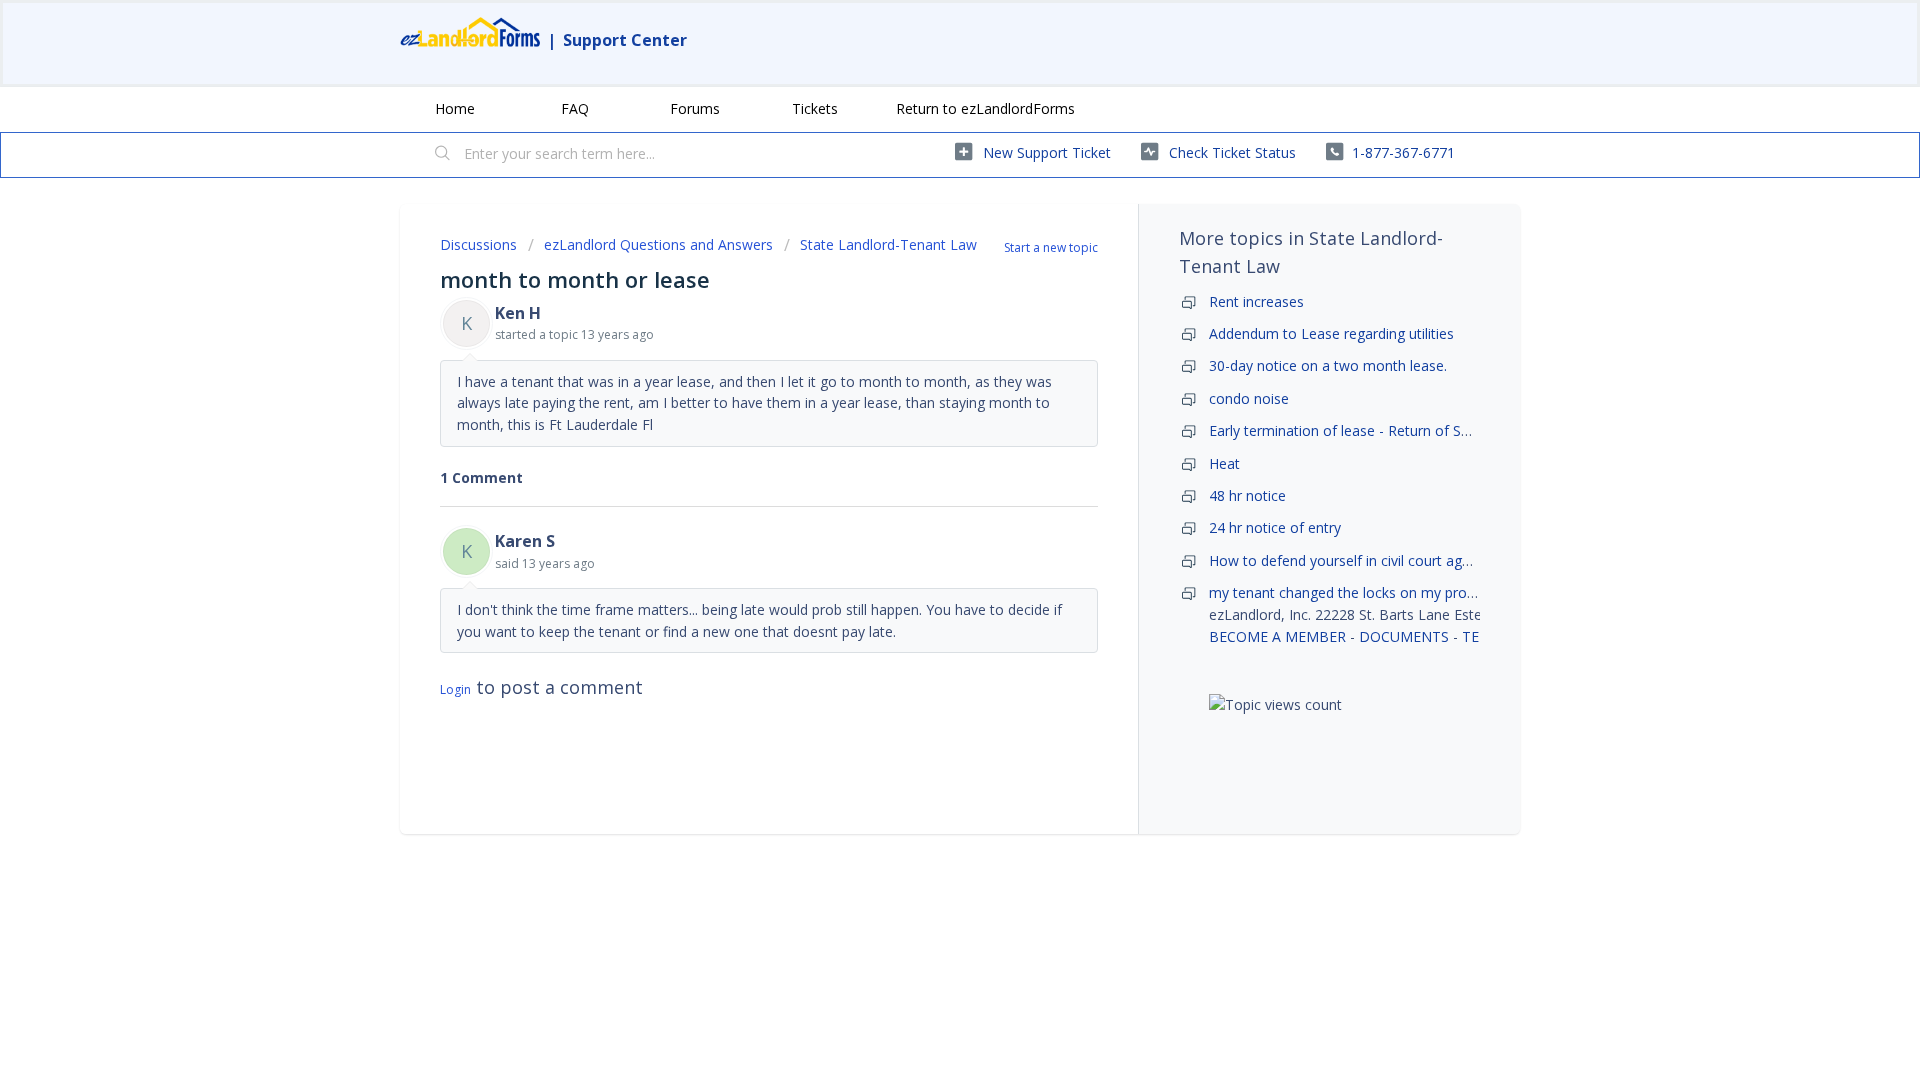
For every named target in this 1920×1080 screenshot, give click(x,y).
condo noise (1249, 398)
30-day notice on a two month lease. (1328, 365)
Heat (1224, 463)
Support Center (625, 40)
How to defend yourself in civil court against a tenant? (1387, 560)
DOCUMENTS (1404, 636)
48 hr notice (1247, 495)
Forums (695, 108)
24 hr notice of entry (1275, 527)
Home (455, 108)
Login (455, 689)
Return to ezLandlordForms (985, 108)
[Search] (443, 155)
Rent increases (1256, 301)
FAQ (575, 108)
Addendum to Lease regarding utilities (1331, 333)
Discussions (478, 244)
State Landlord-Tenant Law (888, 244)
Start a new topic (1051, 247)
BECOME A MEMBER (1277, 636)
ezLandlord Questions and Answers (658, 244)
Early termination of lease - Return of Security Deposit (1384, 430)
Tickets (815, 108)
